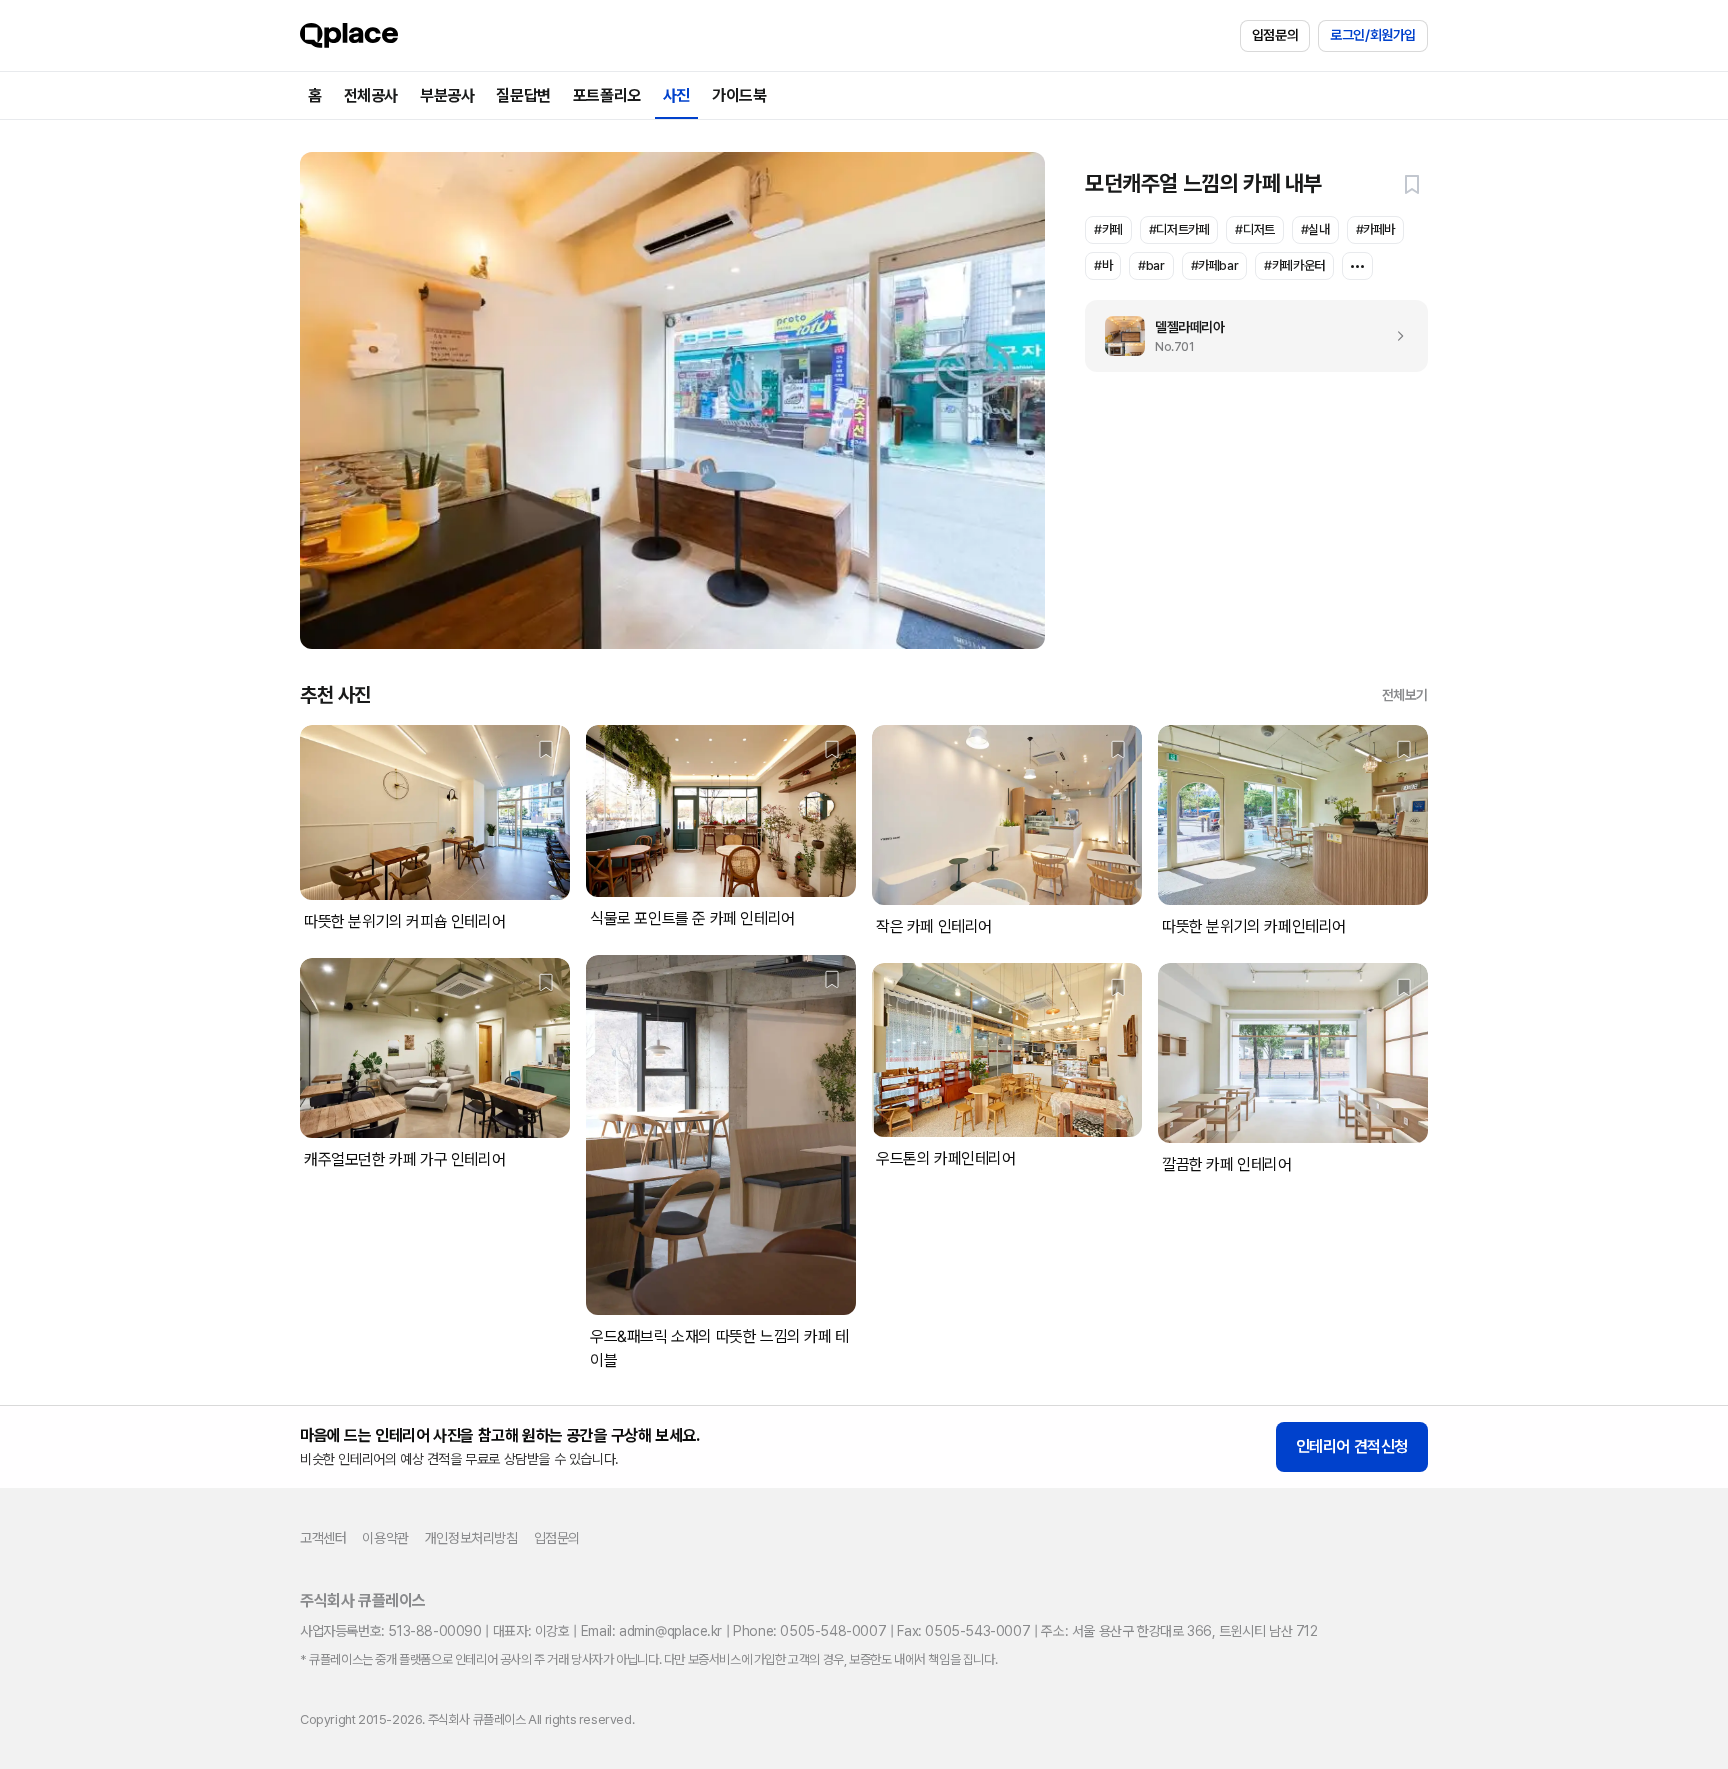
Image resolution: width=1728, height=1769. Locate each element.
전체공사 (371, 95)
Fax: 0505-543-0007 (963, 1631)
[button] (1412, 184)
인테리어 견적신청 (1352, 1446)
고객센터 (323, 1538)
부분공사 (447, 95)
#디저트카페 (1179, 229)
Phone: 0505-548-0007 (809, 1631)
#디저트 (1254, 229)
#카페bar (1215, 265)
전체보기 (1405, 695)
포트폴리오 (607, 95)
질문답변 (523, 95)
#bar (1151, 265)
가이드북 (739, 95)
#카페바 (1375, 229)
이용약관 (385, 1538)
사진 (676, 95)
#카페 (1108, 229)
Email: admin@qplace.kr (651, 1631)
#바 (1103, 265)
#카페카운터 (1294, 265)
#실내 (1315, 229)
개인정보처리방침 (471, 1538)
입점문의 (1275, 35)
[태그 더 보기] (1357, 266)
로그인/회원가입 (1373, 35)
